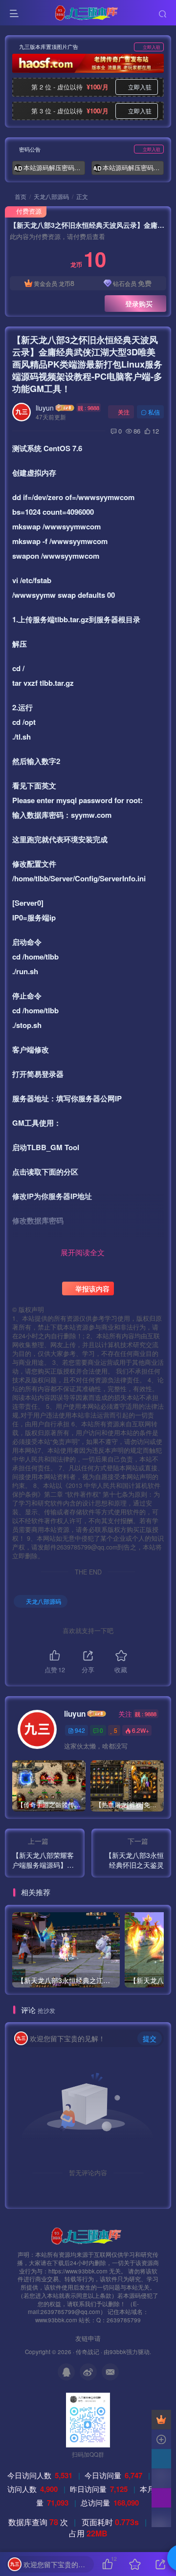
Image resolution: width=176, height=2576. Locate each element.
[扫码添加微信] (161, 2478)
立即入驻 (152, 47)
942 (80, 1730)
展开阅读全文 (83, 1252)
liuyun (45, 408)
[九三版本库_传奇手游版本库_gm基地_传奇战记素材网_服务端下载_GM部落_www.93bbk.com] (88, 2235)
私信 (154, 412)
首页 (20, 196)
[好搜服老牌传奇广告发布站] (88, 63)
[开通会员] (161, 2420)
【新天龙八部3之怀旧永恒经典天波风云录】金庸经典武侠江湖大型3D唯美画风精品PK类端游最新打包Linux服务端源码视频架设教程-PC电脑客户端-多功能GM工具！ (87, 364)
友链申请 (88, 2338)
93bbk (118, 2352)
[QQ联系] (161, 2459)
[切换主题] (161, 2498)
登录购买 (139, 304)
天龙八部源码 (51, 196)
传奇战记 (88, 2352)
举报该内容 (91, 1288)
